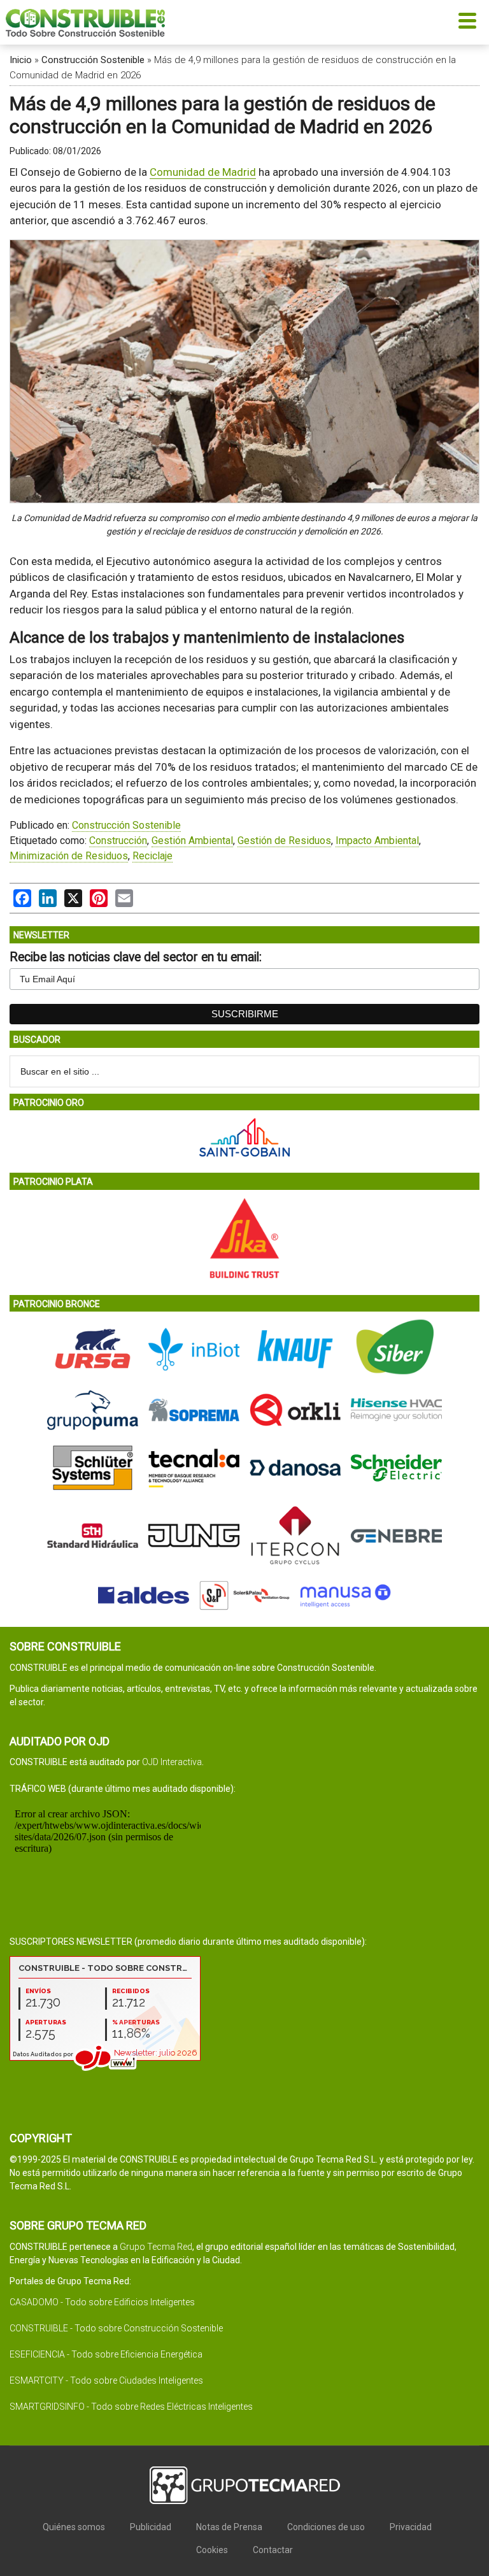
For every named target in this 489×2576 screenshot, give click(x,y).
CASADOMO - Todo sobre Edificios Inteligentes (102, 2302)
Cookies (212, 2550)
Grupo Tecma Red (156, 2247)
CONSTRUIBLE (85, 22)
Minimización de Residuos (69, 856)
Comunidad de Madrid (203, 172)
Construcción (118, 841)
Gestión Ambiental (192, 841)
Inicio (21, 60)
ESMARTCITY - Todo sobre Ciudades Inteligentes (106, 2380)
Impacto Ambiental (377, 841)
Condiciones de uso (326, 2527)
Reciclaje (152, 856)
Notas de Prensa (229, 2527)
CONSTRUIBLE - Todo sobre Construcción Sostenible (116, 2328)
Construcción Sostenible (93, 60)
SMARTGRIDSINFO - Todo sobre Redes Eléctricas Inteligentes (131, 2407)
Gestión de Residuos (284, 841)
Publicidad (151, 2527)
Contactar (273, 2550)
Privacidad (411, 2527)
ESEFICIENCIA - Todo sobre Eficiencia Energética (106, 2354)
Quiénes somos (74, 2527)
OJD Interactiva (172, 1762)
